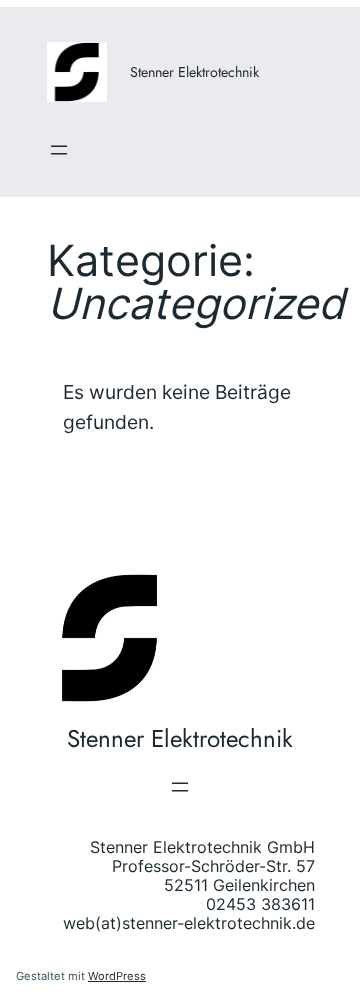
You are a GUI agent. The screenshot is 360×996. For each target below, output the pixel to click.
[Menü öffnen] (59, 150)
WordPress (117, 976)
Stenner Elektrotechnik (194, 72)
